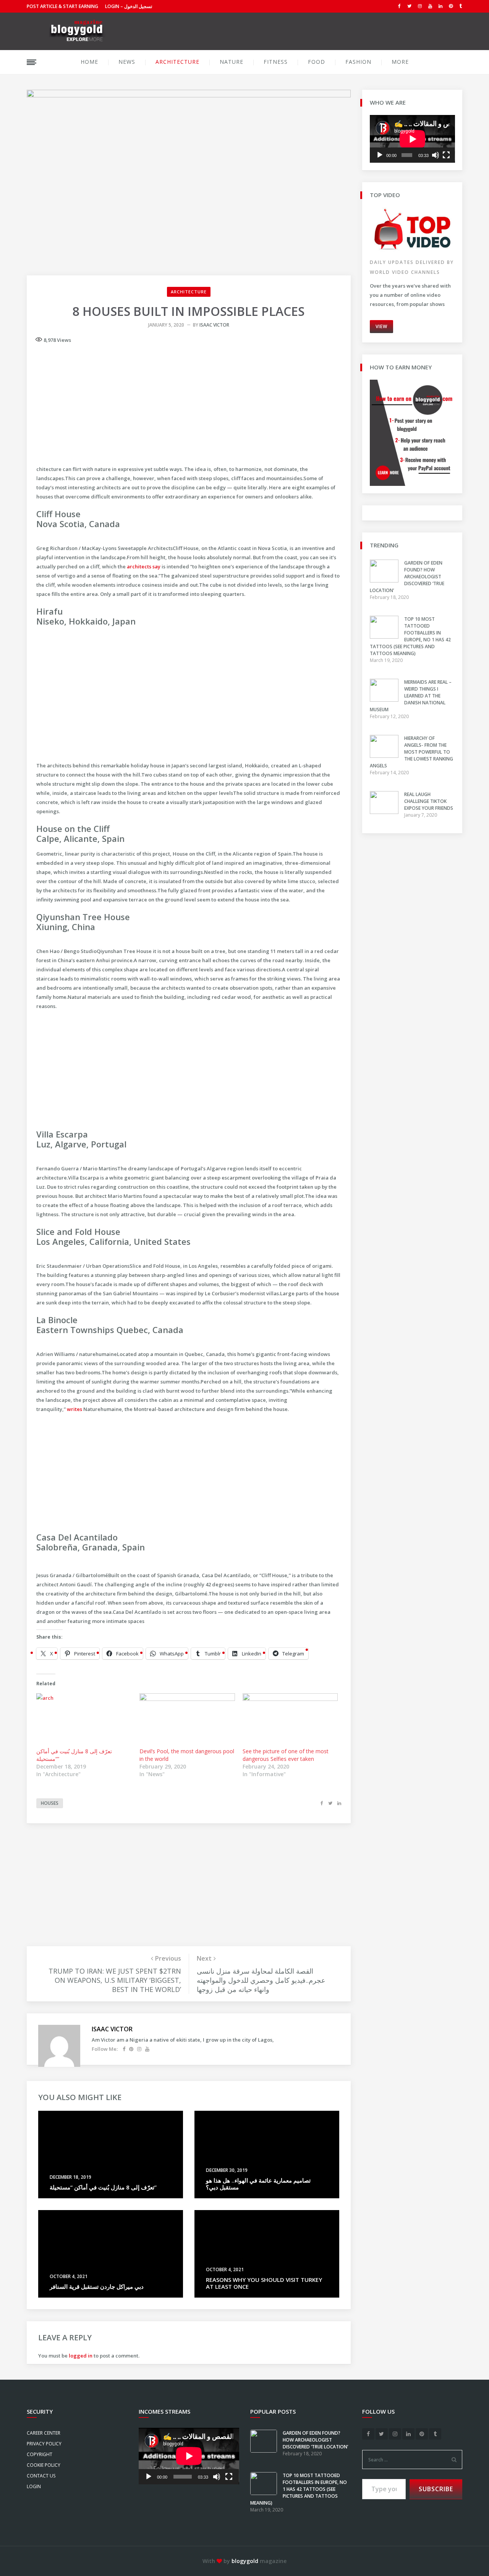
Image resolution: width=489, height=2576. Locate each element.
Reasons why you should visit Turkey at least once (264, 2283)
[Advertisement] (189, 402)
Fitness (276, 62)
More (400, 62)
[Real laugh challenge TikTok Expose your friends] (387, 812)
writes (74, 1409)
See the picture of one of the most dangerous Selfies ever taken (286, 1755)
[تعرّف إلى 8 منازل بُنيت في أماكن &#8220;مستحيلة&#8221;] (84, 1721)
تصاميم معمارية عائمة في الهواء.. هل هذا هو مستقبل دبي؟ (258, 2184)
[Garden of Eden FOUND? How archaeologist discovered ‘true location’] (387, 581)
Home (89, 62)
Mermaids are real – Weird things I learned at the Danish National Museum (411, 696)
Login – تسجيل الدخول (129, 6)
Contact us (41, 2476)
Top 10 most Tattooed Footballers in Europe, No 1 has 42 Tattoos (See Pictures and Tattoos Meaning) (410, 636)
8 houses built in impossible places (189, 311)
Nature (232, 62)
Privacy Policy (44, 2444)
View (381, 326)
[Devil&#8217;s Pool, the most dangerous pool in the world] (187, 1721)
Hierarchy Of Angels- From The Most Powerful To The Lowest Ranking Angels (411, 752)
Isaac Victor (214, 325)
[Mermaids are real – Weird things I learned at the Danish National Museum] (387, 700)
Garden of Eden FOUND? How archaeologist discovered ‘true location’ (407, 577)
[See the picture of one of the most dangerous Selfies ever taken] (290, 1721)
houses (50, 1803)
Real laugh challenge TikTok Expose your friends (429, 801)
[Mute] (436, 155)
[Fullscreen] (446, 155)
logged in (81, 2356)
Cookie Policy (44, 2465)
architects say (144, 566)
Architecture (177, 62)
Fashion (358, 62)
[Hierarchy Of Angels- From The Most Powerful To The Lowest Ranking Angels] (387, 756)
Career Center (44, 2433)
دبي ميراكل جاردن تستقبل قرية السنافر (97, 2286)
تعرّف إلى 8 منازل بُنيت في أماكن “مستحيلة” (103, 2187)
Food (317, 62)
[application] (412, 139)
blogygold (245, 2561)
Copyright (40, 2454)
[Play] (380, 155)
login (34, 2486)
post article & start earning (62, 6)
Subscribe (436, 2489)
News (127, 62)
